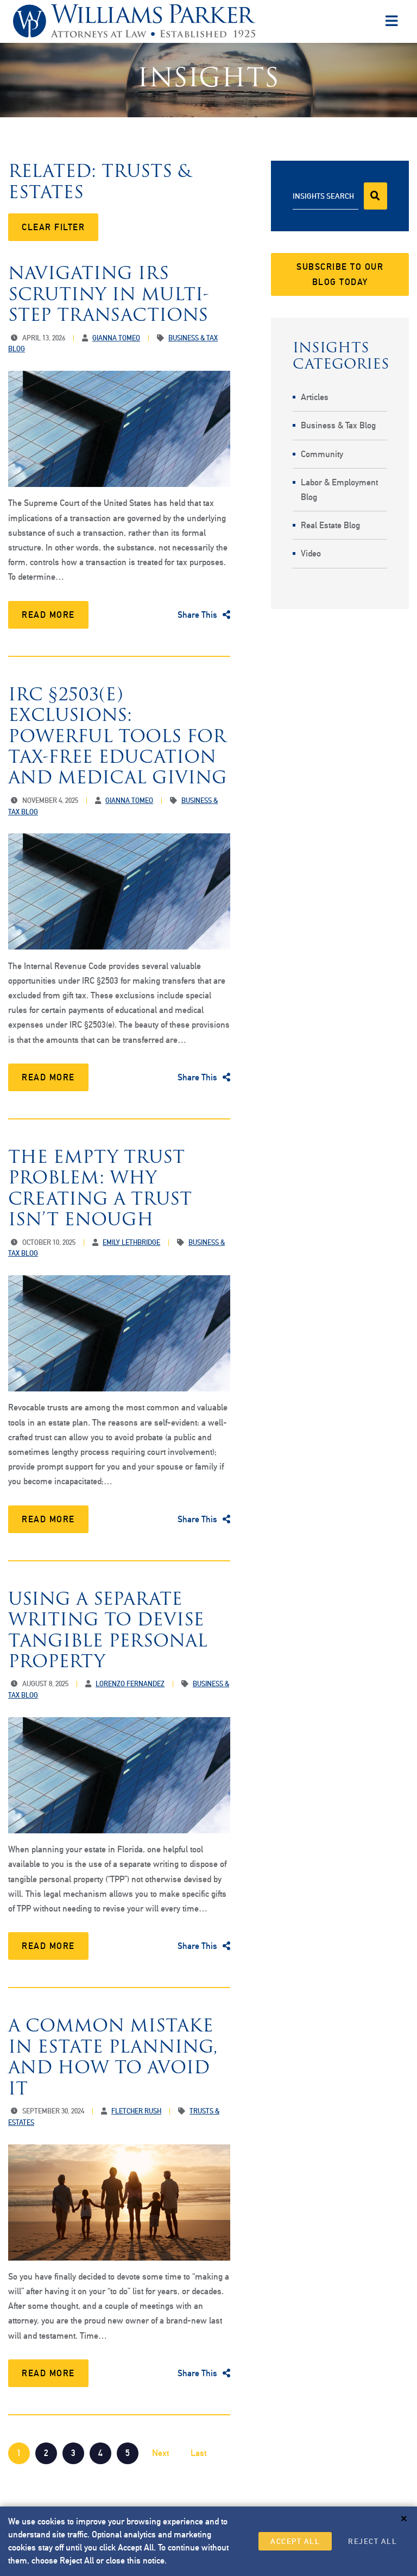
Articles (315, 397)
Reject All (372, 2541)
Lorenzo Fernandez (130, 1684)
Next (160, 2453)
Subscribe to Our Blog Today (340, 274)
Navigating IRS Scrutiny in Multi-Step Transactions (109, 294)
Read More (48, 615)
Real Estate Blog (330, 525)
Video (311, 553)
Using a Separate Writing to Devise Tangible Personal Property (108, 1630)
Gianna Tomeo (116, 338)
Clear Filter (53, 227)
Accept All (295, 2541)
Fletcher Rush (136, 2111)
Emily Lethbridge (131, 1242)
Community (322, 454)
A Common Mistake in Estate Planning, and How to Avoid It (113, 2056)
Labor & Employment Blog (339, 490)
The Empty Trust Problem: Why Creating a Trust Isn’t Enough (100, 1188)
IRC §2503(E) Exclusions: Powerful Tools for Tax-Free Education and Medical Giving (118, 736)
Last (198, 2453)
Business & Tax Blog (338, 425)
